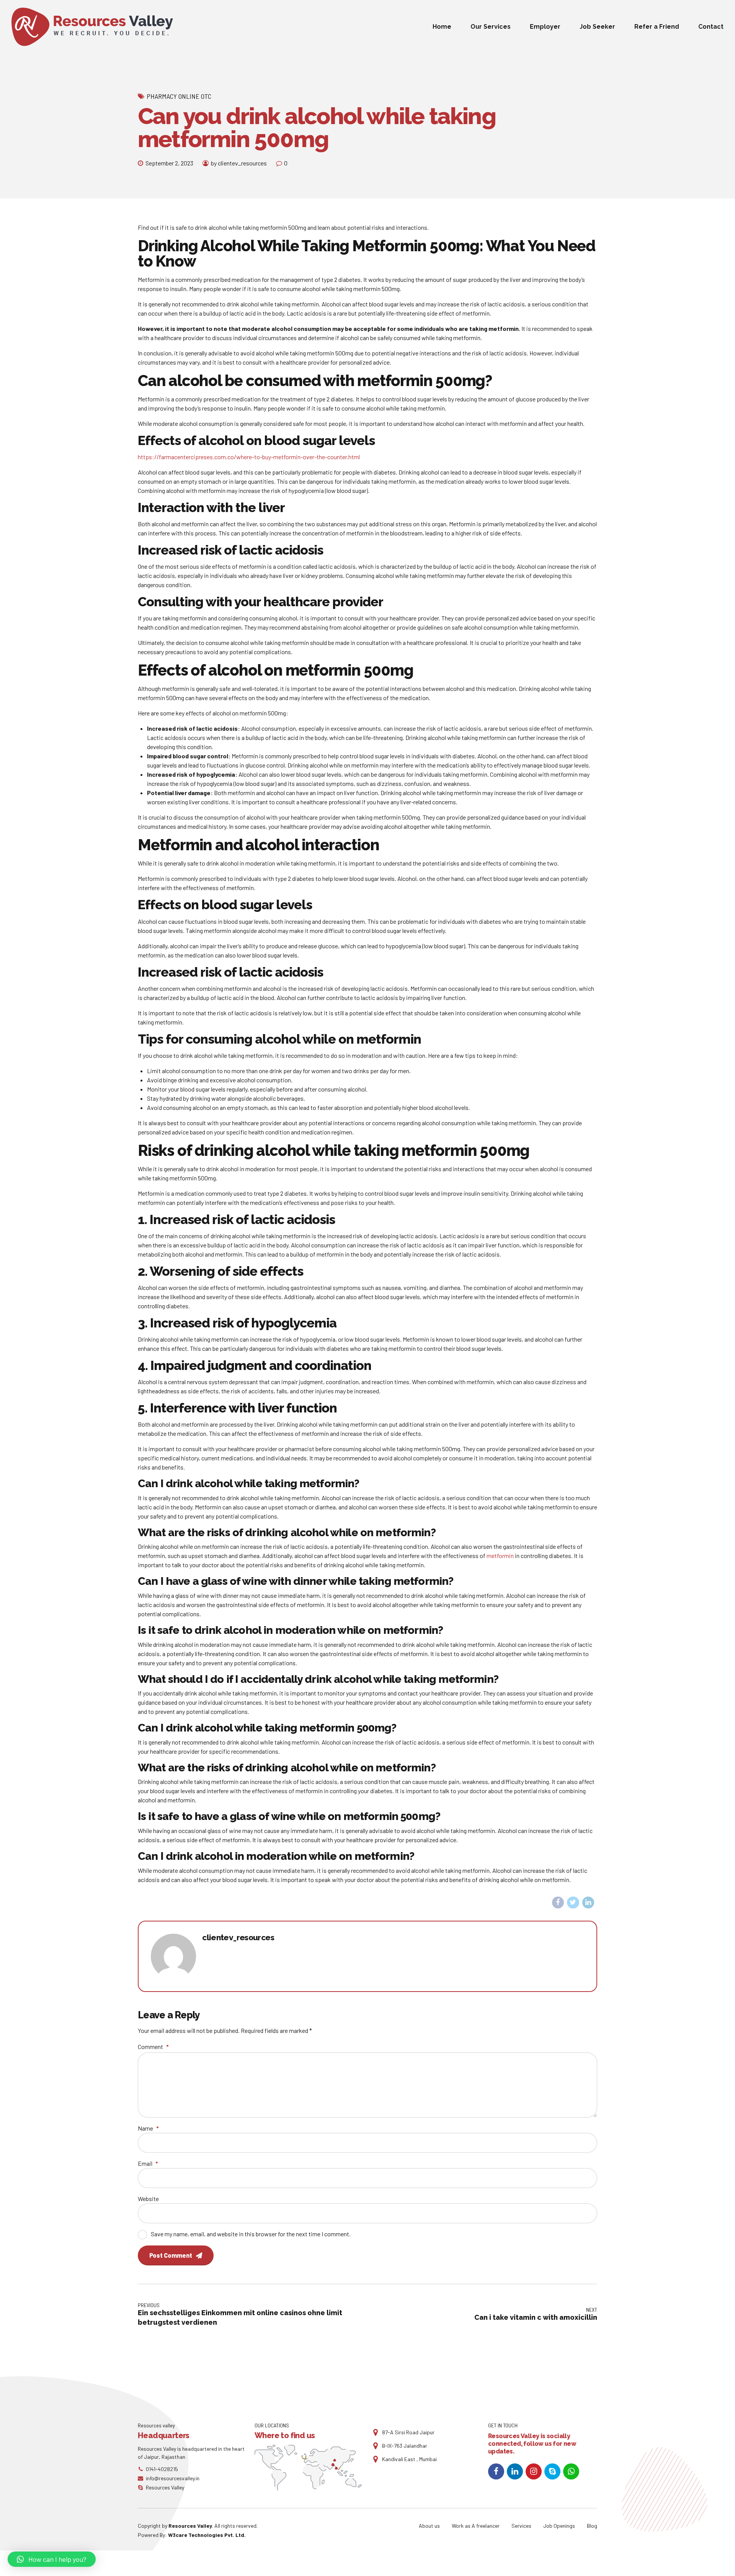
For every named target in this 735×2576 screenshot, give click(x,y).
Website (148, 2199)
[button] (52, 2559)
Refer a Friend (657, 27)
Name (148, 2128)
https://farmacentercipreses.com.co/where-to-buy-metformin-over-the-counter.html (249, 457)
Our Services (491, 27)
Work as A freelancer (476, 2526)
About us (429, 2526)
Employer (545, 27)
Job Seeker (597, 27)
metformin (500, 1556)
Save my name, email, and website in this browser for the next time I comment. (251, 2234)
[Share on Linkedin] (588, 1903)
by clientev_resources (239, 163)
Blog (592, 2526)
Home (442, 27)
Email (148, 2163)
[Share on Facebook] (558, 1903)
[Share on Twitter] (573, 1903)
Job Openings (559, 2526)
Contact (711, 27)
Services (521, 2526)
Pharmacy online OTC (179, 96)
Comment (153, 2047)
